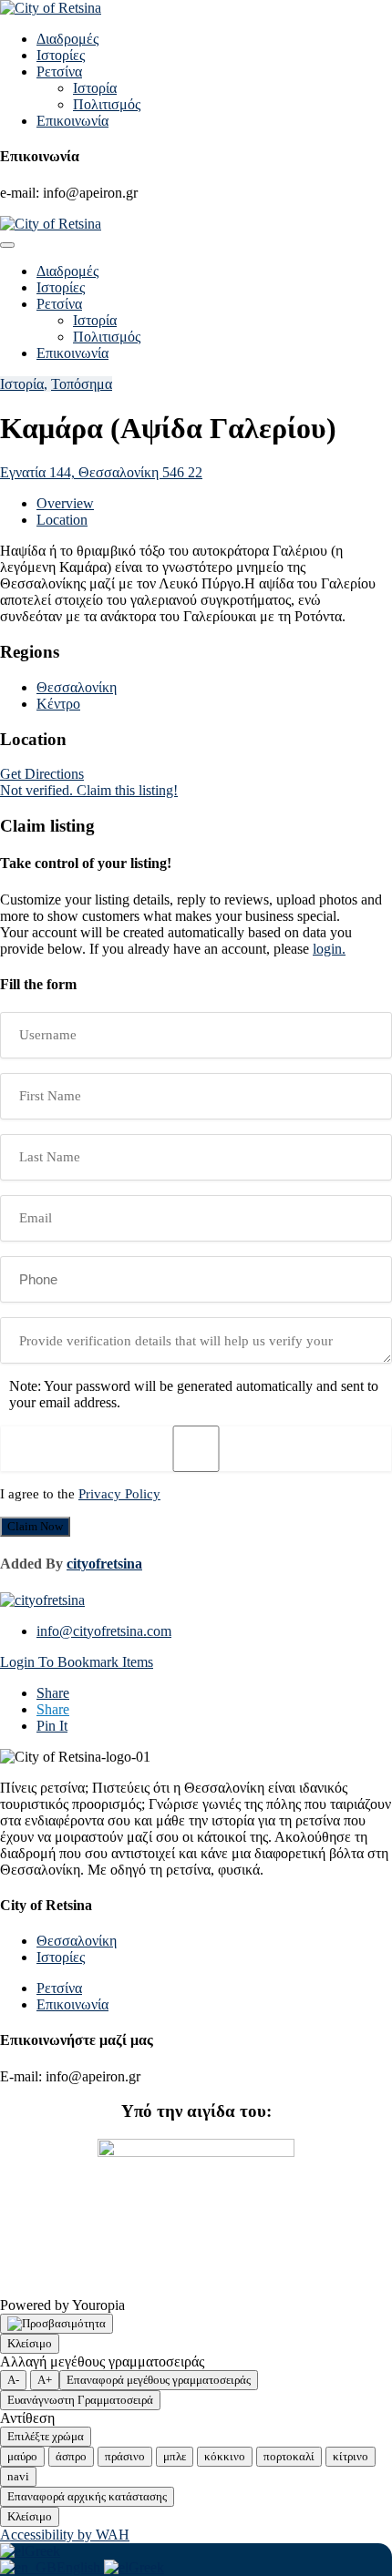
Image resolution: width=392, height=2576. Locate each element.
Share (53, 1693)
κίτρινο (351, 2456)
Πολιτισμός (107, 104)
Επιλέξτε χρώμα (46, 2436)
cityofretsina (104, 1564)
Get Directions (42, 774)
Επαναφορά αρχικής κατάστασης (87, 2496)
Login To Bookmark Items (77, 1662)
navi (18, 2476)
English (80, 2567)
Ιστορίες (61, 55)
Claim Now (35, 1526)
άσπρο (71, 2456)
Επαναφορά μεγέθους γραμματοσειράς (159, 2380)
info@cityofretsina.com (104, 1631)
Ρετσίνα (59, 72)
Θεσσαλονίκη (77, 687)
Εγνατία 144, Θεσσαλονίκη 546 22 (101, 472)
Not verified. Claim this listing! (89, 790)
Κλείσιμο (30, 2343)
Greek (42, 2551)
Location (62, 520)
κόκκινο (225, 2456)
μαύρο (22, 2456)
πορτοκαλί (289, 2456)
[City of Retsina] (51, 8)
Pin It (52, 1726)
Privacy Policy (119, 1494)
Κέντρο (58, 704)
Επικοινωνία (72, 121)
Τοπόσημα (82, 384)
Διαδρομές (67, 39)
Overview (65, 503)
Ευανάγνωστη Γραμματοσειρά (80, 2400)
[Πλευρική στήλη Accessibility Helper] (57, 2324)
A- (13, 2380)
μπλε (175, 2456)
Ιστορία (95, 88)
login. (329, 949)
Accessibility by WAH (65, 2535)
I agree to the (80, 1494)
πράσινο (125, 2456)
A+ (45, 2380)
